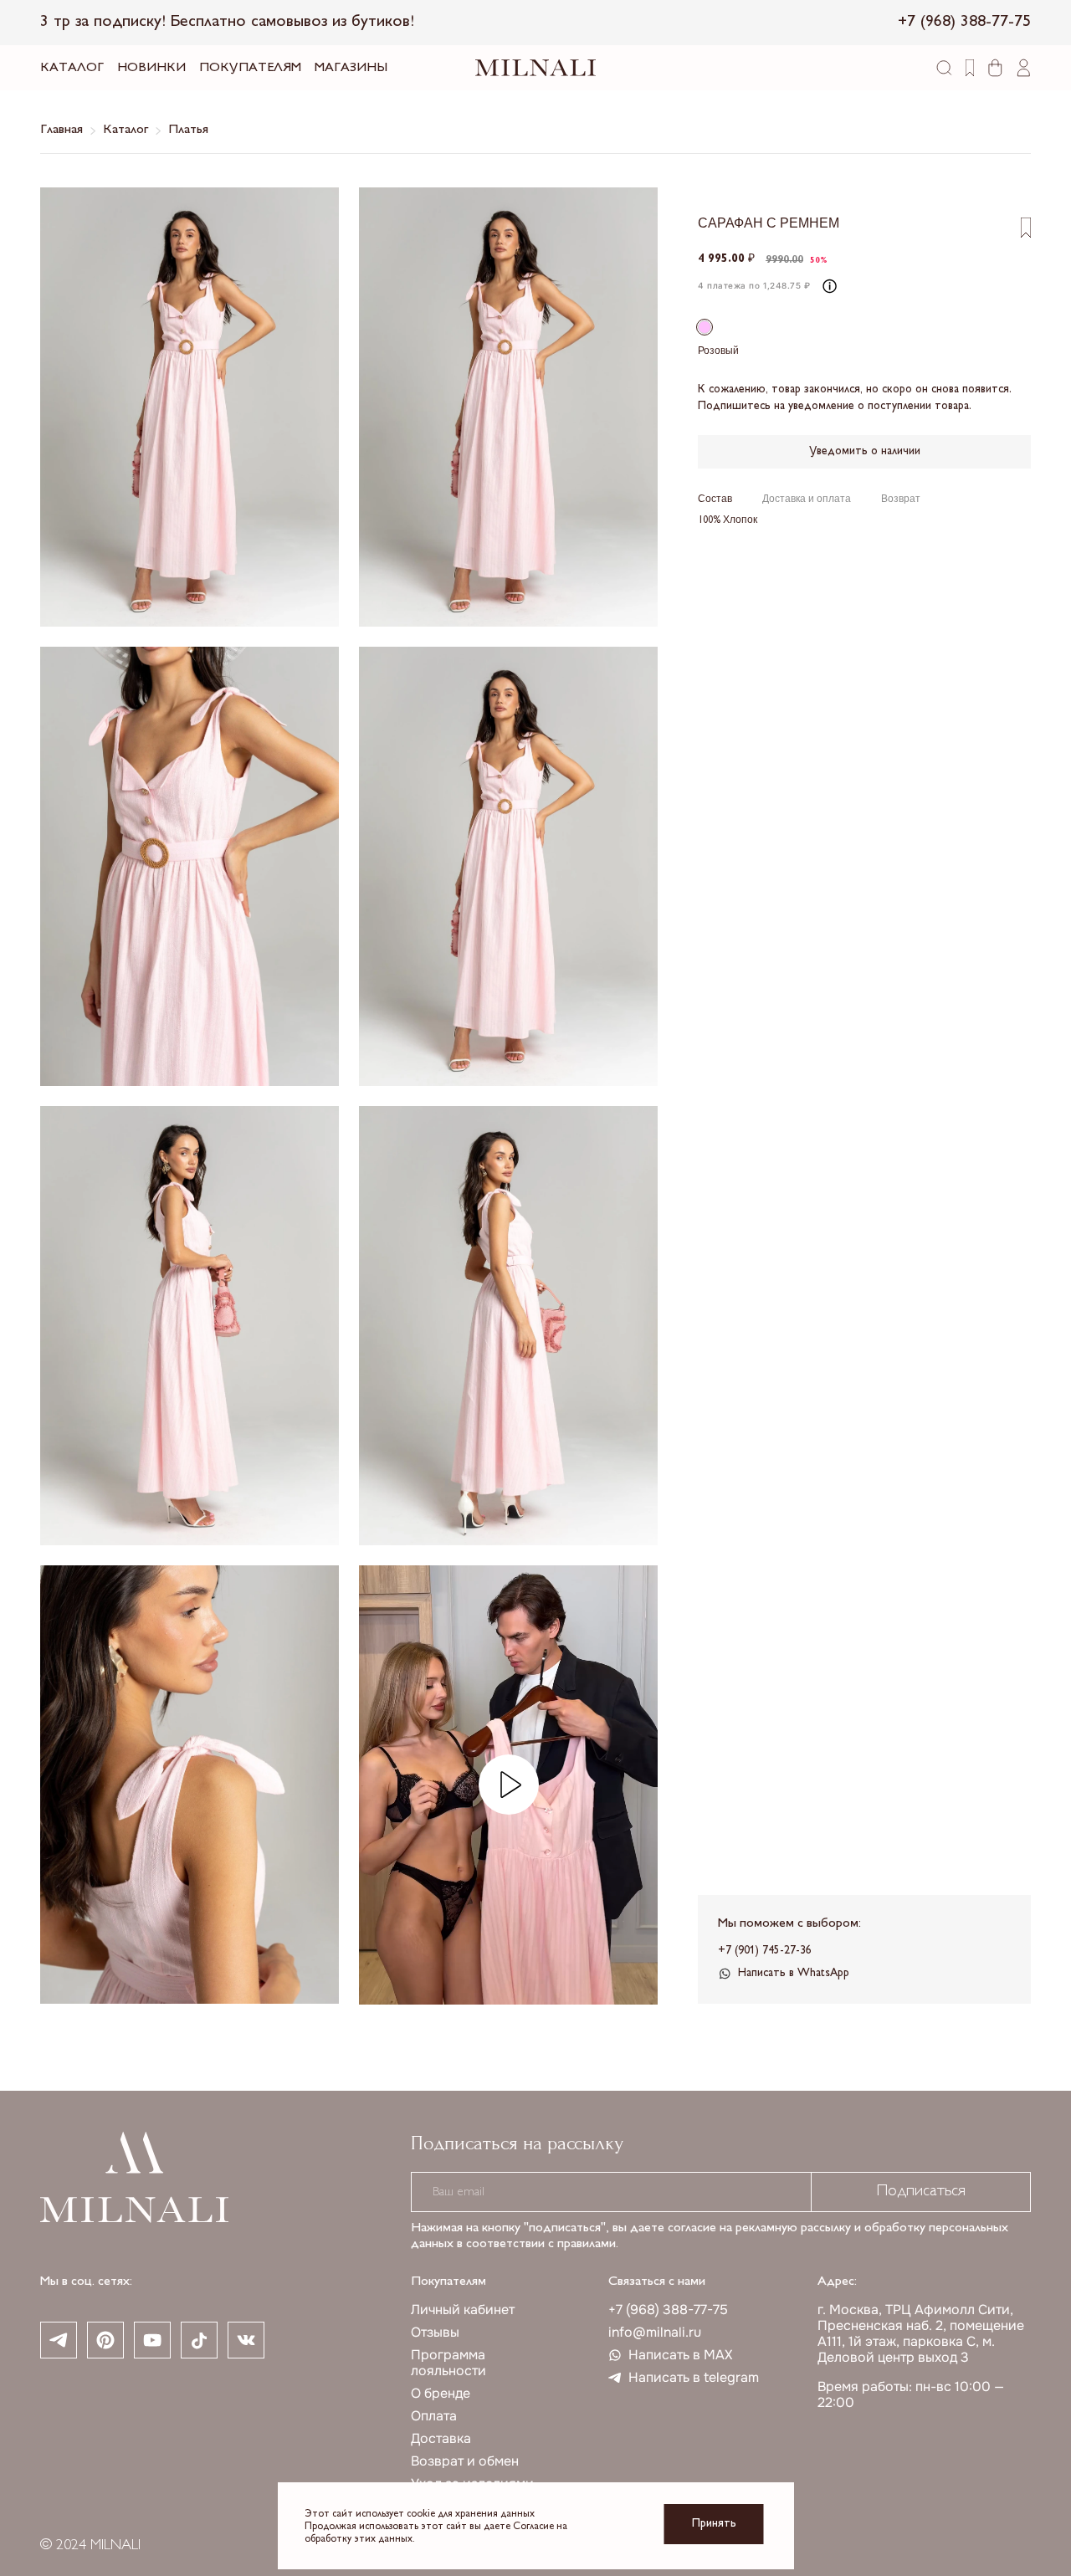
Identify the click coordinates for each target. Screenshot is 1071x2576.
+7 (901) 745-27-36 (765, 1951)
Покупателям (250, 68)
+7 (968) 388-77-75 (668, 2310)
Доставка (441, 2438)
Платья (188, 130)
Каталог (72, 68)
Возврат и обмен (465, 2461)
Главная (61, 130)
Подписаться (921, 2192)
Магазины (351, 68)
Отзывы (435, 2332)
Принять (714, 2524)
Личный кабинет (463, 2310)
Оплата (434, 2416)
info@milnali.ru (655, 2332)
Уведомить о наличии (865, 451)
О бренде (441, 2393)
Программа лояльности (448, 2363)
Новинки (151, 68)
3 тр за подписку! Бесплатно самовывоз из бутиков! (227, 22)
